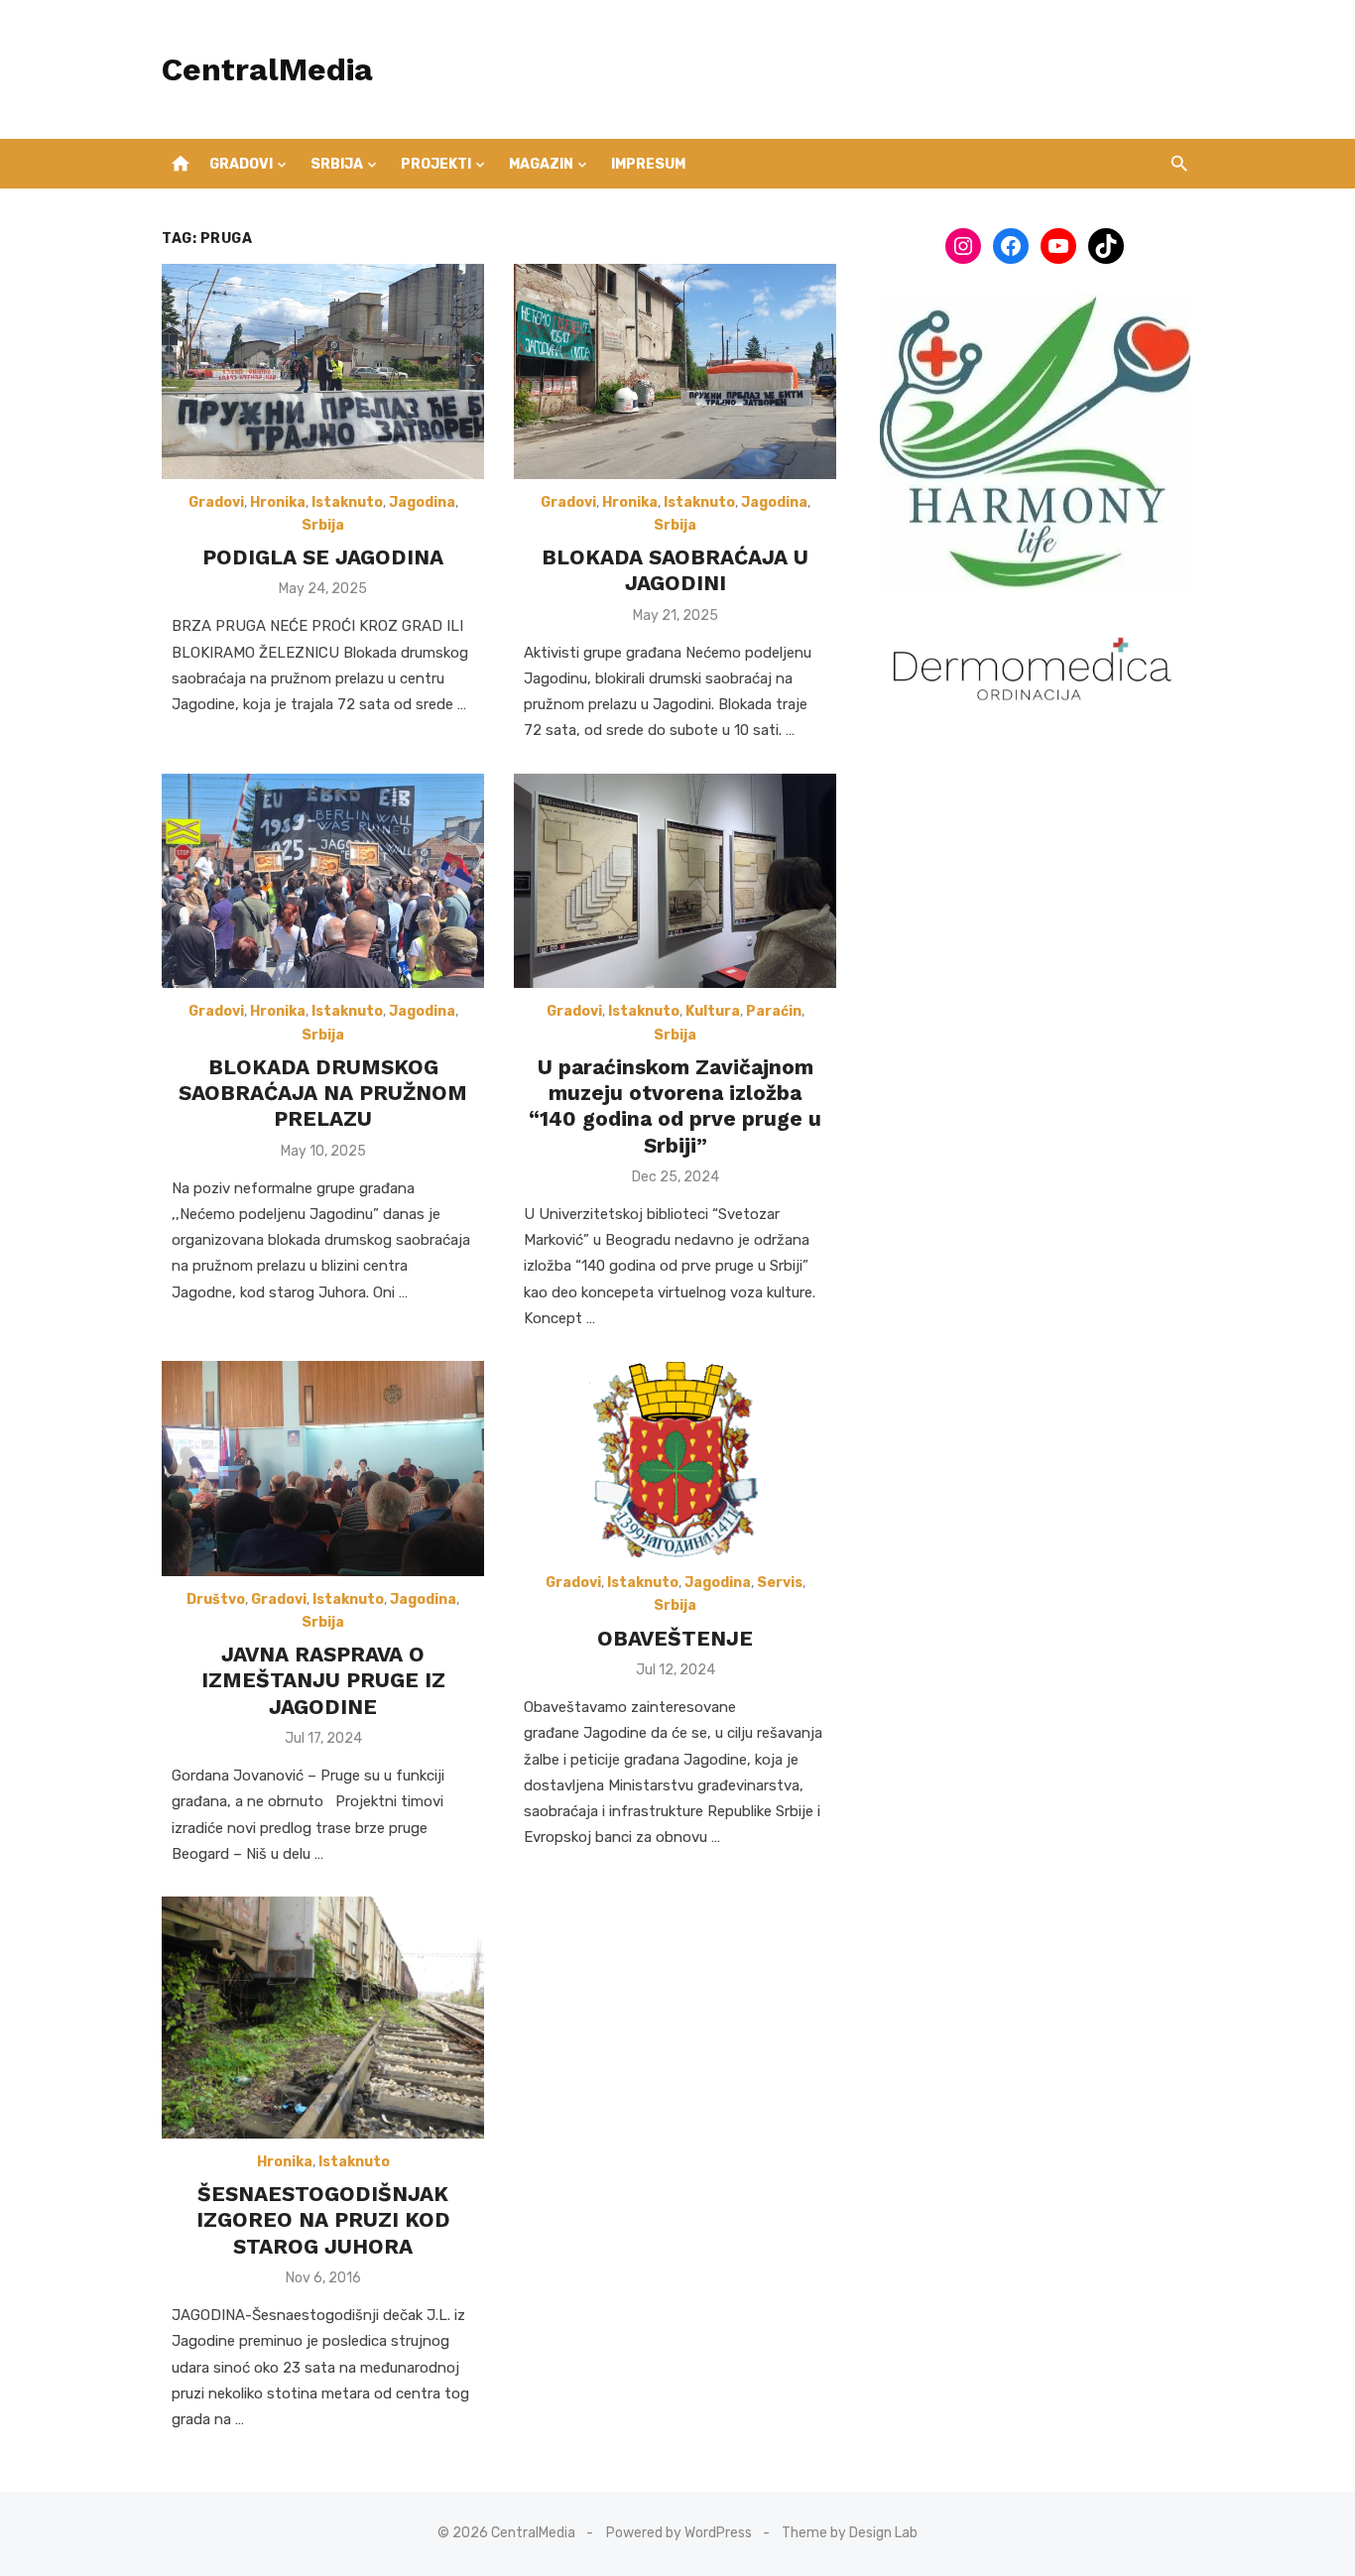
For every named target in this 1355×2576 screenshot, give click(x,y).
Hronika (278, 502)
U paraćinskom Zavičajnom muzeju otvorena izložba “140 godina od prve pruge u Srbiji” (675, 1106)
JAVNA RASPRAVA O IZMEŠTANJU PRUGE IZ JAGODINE (323, 1680)
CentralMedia (267, 69)
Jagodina (422, 502)
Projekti (436, 164)
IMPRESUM (648, 164)
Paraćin (774, 1011)
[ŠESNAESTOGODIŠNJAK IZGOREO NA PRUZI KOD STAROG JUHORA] (323, 2018)
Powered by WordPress (679, 2533)
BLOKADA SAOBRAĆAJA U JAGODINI (675, 570)
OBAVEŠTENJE (675, 1638)
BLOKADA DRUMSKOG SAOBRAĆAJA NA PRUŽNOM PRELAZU (323, 1093)
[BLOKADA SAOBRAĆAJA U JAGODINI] (675, 371)
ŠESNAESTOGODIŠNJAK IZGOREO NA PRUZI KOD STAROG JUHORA (323, 2220)
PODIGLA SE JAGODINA (323, 557)
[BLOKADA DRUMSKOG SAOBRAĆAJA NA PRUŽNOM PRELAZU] (323, 881)
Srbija (337, 164)
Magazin (541, 164)
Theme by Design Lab (850, 2533)
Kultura (713, 1011)
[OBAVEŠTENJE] (676, 1460)
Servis (780, 1583)
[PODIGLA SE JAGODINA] (323, 371)
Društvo (216, 1599)
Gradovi (241, 164)
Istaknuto (347, 502)
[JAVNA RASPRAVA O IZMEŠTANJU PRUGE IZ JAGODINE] (323, 1469)
